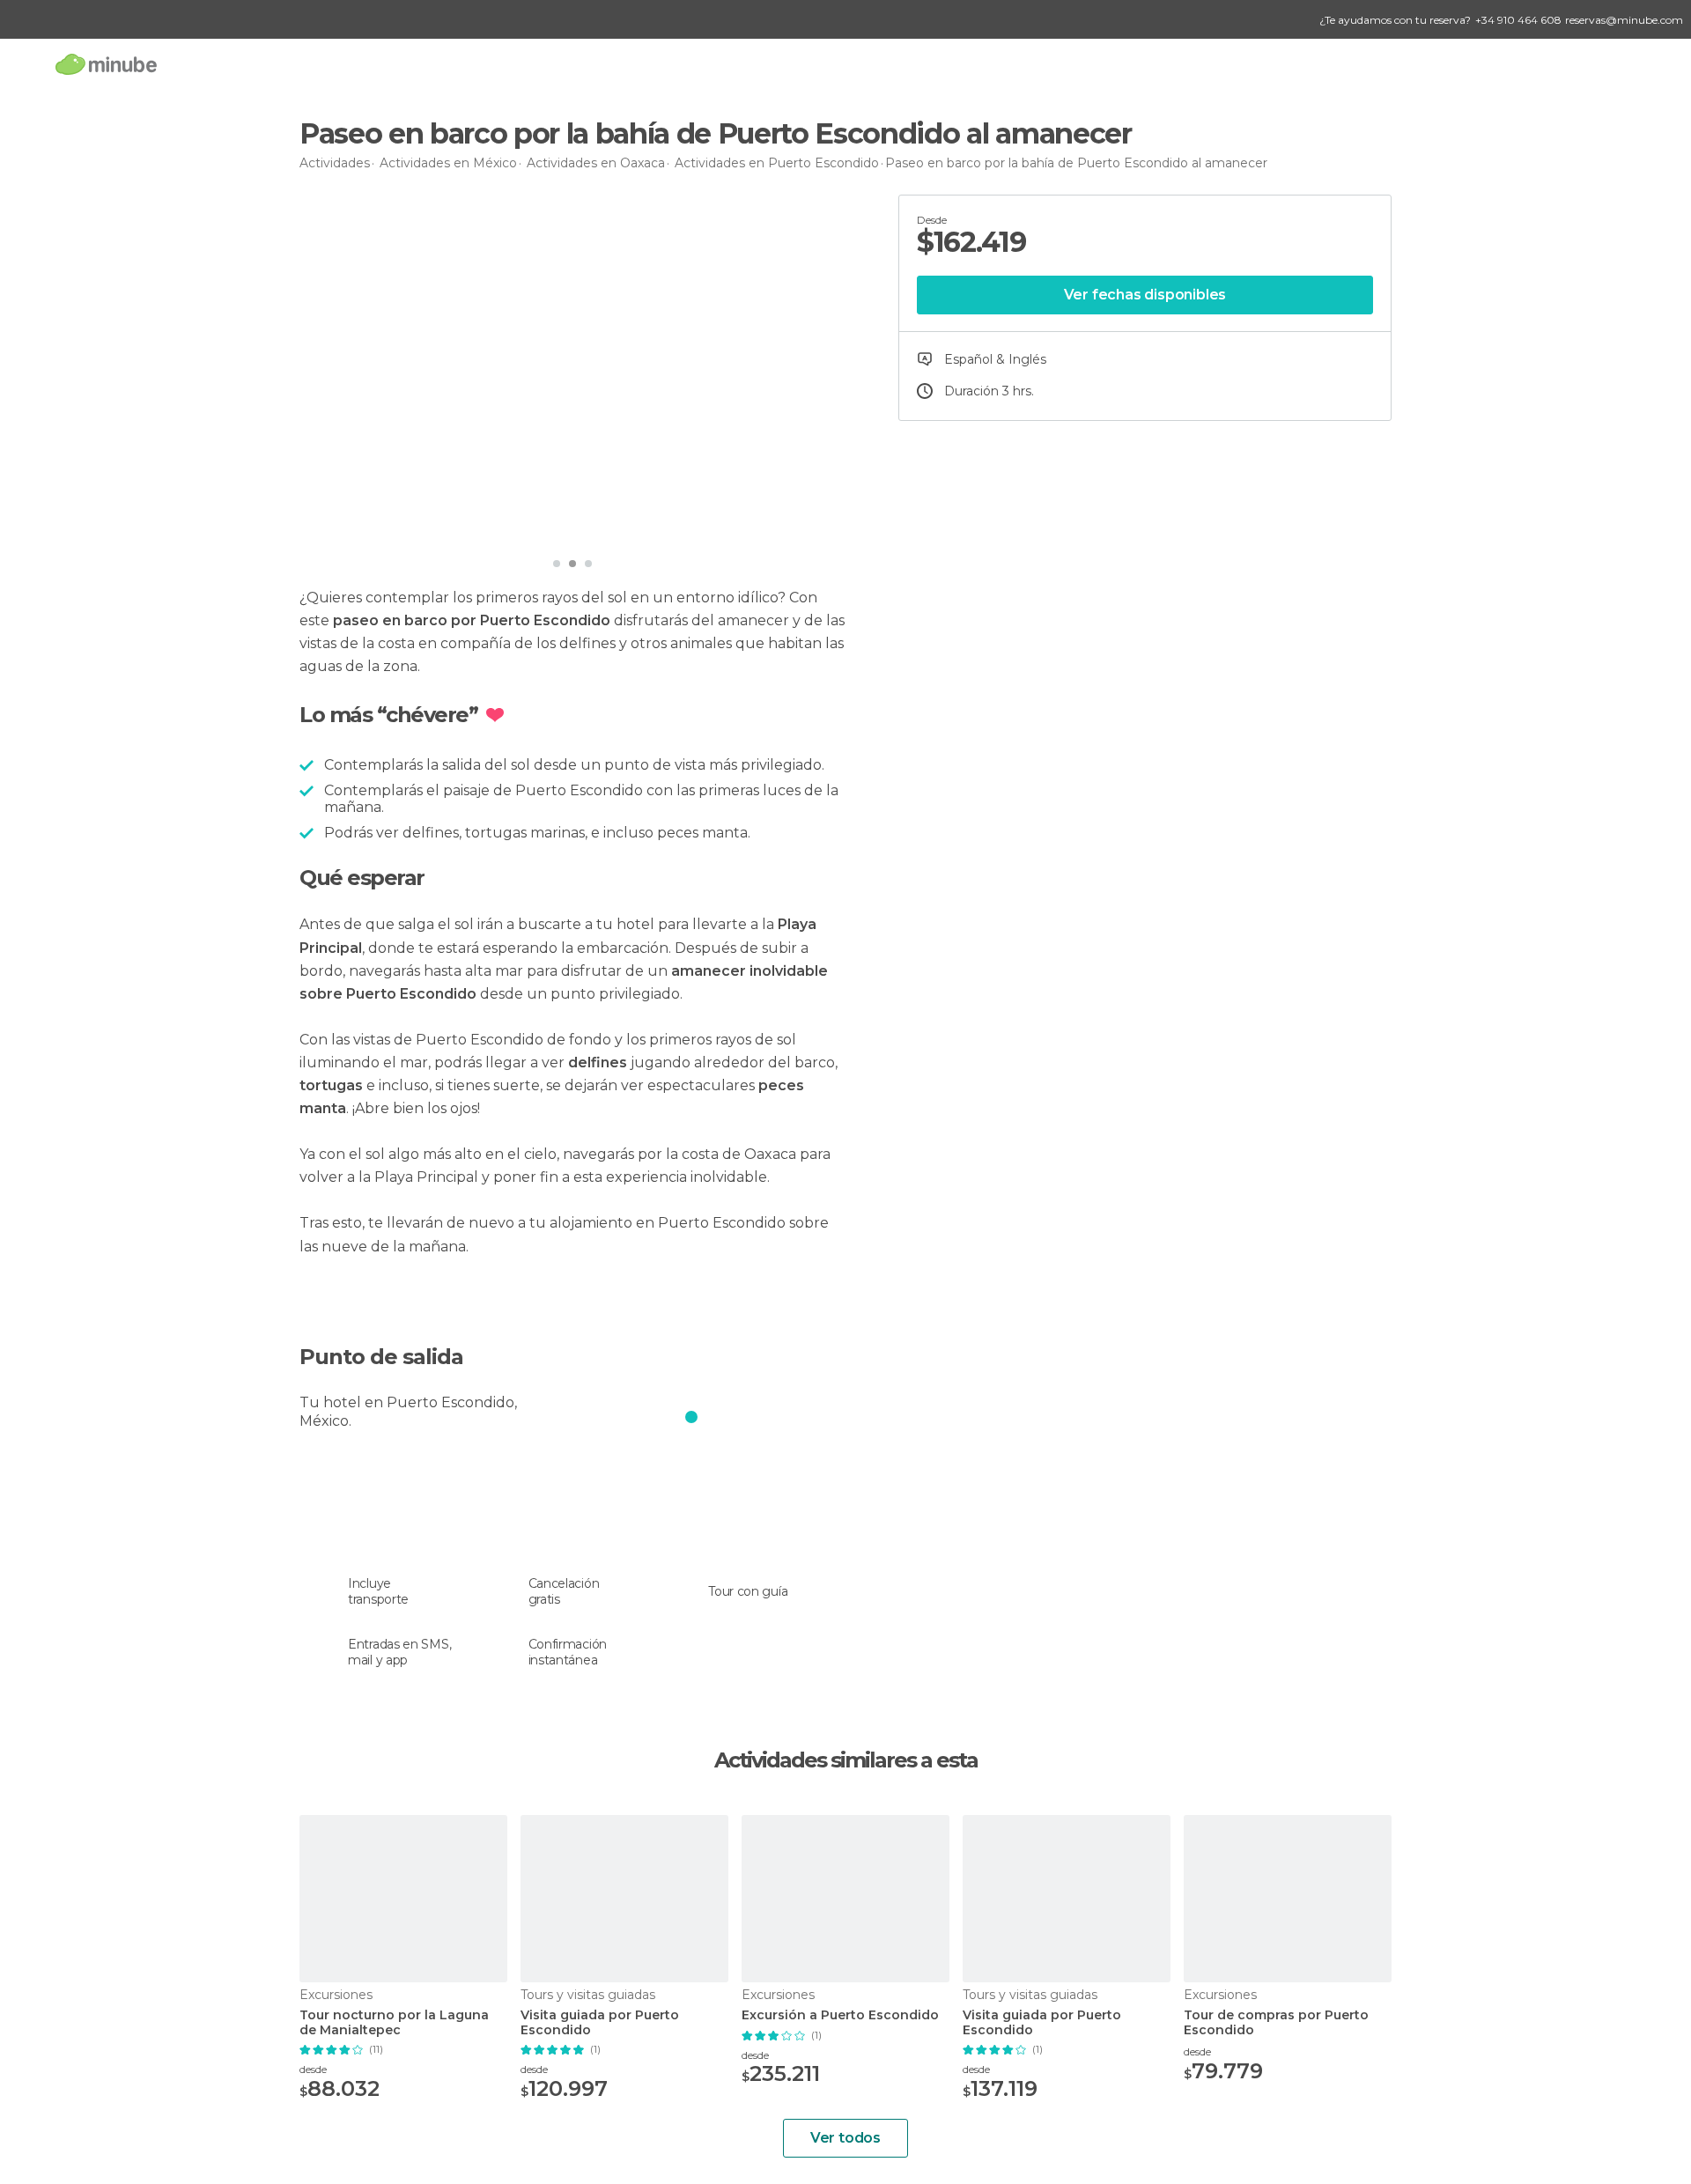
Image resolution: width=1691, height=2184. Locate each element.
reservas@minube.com (1624, 20)
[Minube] (106, 64)
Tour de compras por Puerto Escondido (1276, 2023)
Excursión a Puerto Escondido (840, 2015)
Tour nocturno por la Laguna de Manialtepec (394, 2023)
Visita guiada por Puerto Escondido (600, 2023)
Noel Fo (362, 524)
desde (313, 2069)
